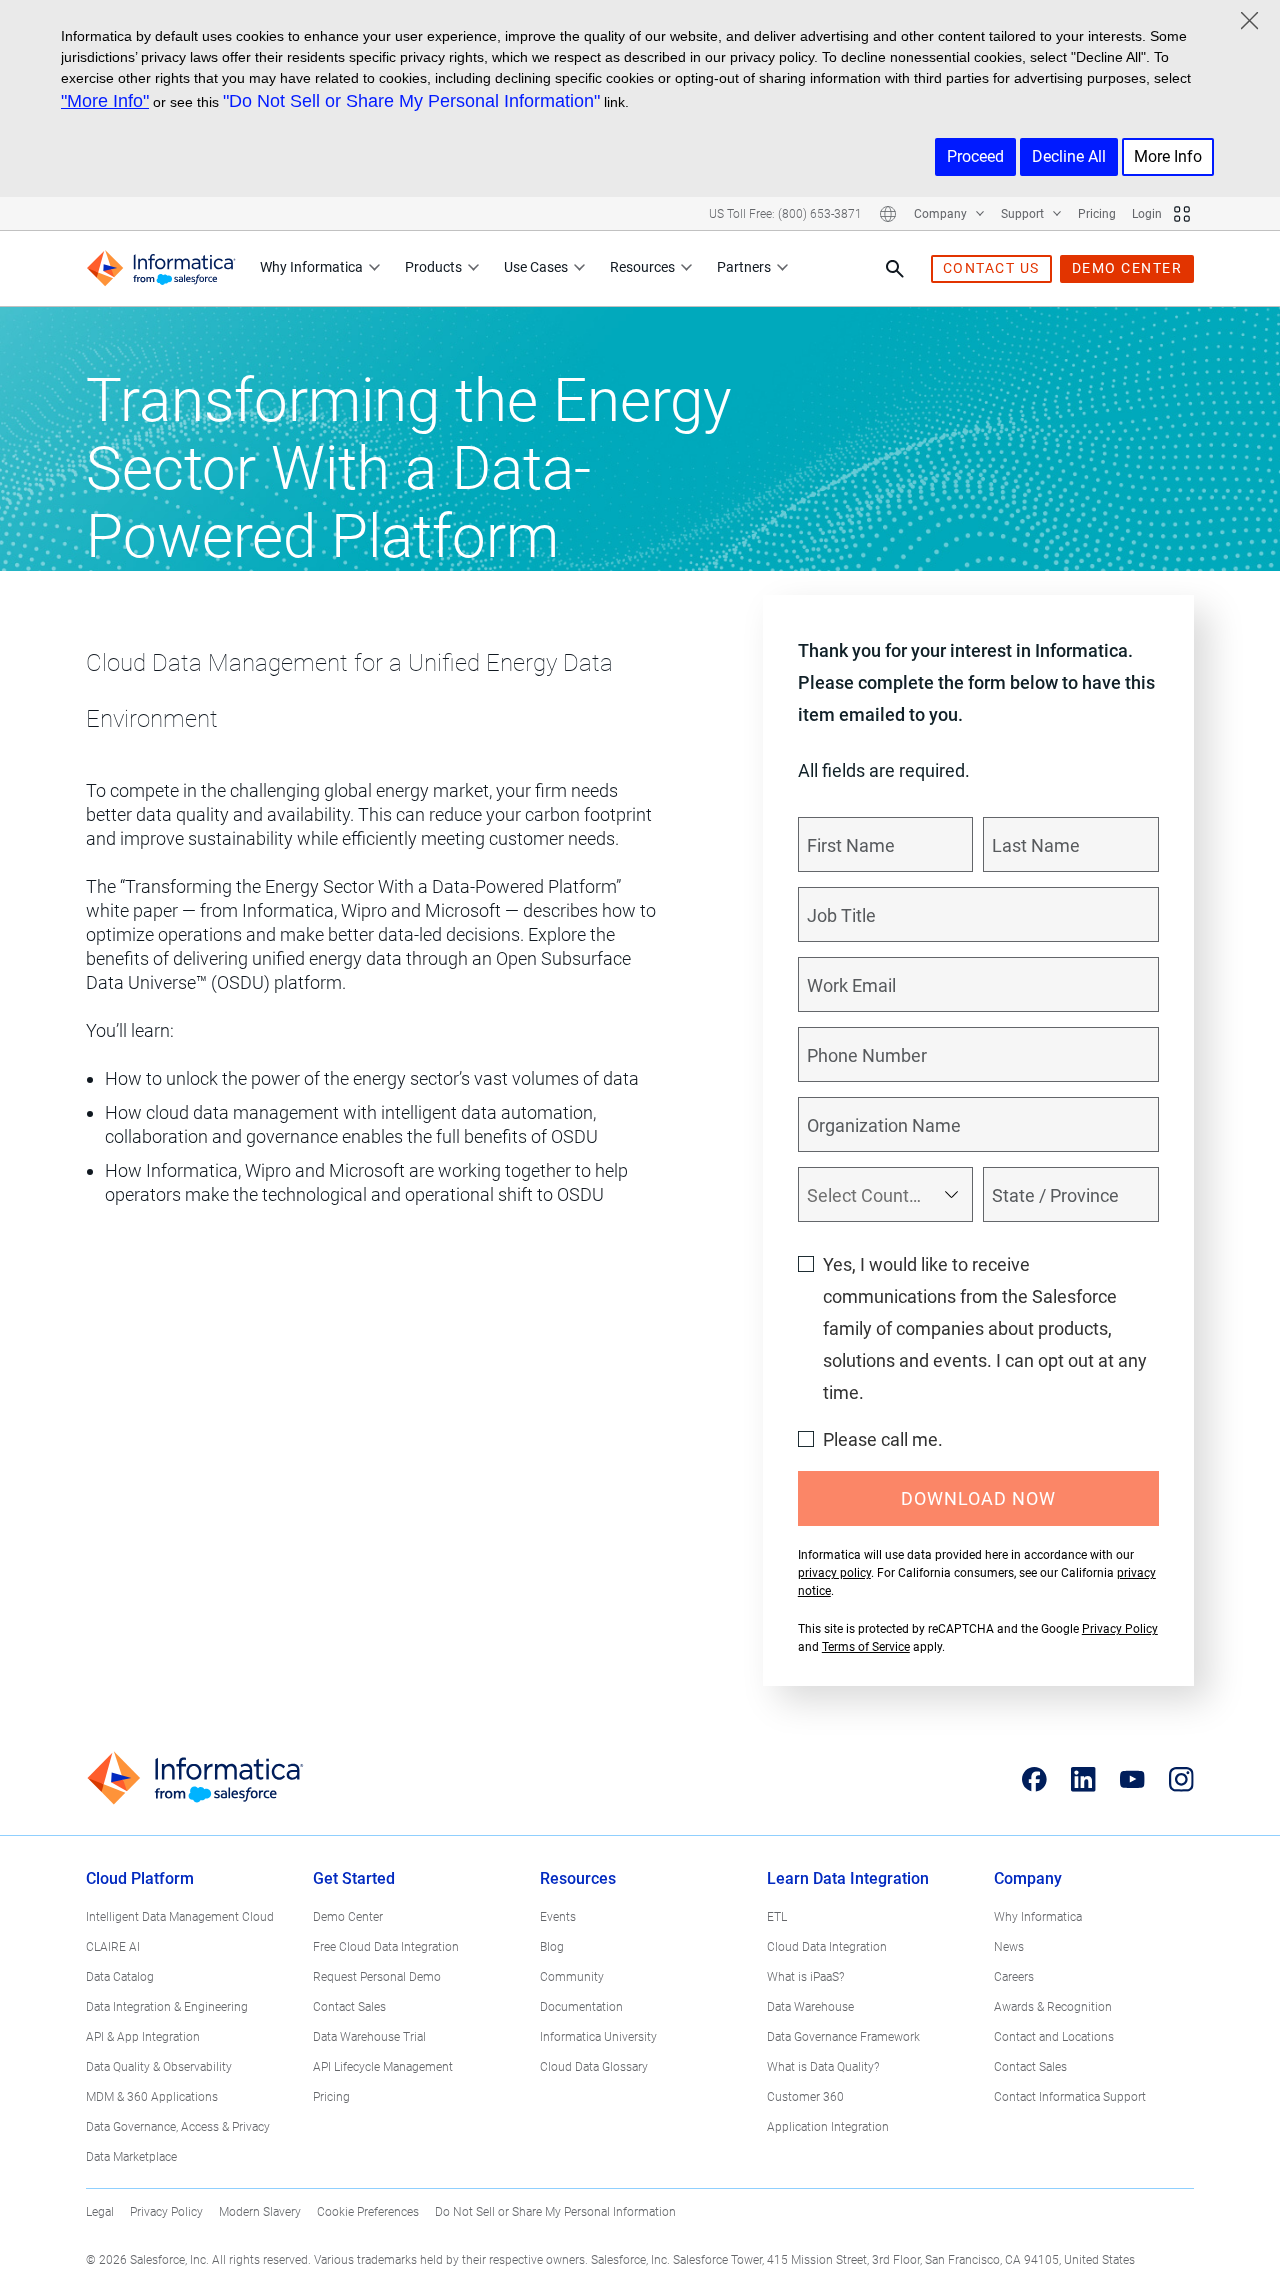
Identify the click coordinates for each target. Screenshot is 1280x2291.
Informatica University (598, 2037)
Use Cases (536, 267)
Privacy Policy (1120, 1629)
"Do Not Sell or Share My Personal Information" (411, 101)
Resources (642, 267)
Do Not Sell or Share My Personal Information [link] (555, 2212)
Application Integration (828, 2127)
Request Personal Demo (377, 1977)
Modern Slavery (260, 2212)
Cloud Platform (140, 1878)
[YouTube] (1132, 1779)
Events (558, 1917)
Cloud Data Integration (827, 1947)
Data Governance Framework (843, 2037)
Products (433, 267)
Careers (1014, 1977)
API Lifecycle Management (383, 2067)
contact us (991, 268)
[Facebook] (1034, 1779)
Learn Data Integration (848, 1878)
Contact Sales (349, 2007)
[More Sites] (1182, 214)
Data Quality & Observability (159, 2067)
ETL (777, 1917)
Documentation (581, 2007)
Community (572, 1977)
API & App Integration (143, 2037)
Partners (744, 267)
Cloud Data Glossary (594, 2067)
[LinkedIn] (1083, 1779)
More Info (1168, 156)
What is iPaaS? (805, 1977)
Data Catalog (120, 1977)
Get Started (354, 1878)
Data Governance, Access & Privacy (178, 2127)
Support (1024, 214)
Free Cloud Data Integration (386, 1947)
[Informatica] (161, 268)
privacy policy (834, 1573)
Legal (100, 2212)
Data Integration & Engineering (167, 2007)
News (1009, 1947)
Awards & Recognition (1053, 2007)
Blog (552, 1947)
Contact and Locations (1054, 2037)
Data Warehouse (810, 2007)
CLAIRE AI (113, 1947)
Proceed (975, 156)
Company (942, 214)
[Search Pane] (895, 269)
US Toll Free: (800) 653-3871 (785, 214)
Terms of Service (866, 1647)
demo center (1127, 268)
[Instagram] (1181, 1779)
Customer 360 (805, 2097)
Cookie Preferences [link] (368, 2212)
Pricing (1097, 214)
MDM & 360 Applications (152, 2097)
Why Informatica (311, 267)
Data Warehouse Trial (369, 2037)
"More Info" (105, 101)
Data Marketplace (131, 2157)
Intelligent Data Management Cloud (180, 1917)
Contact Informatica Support (1070, 2097)
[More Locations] (888, 214)
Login (1147, 214)
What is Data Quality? (823, 2067)
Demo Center (348, 1917)
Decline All (1069, 156)
